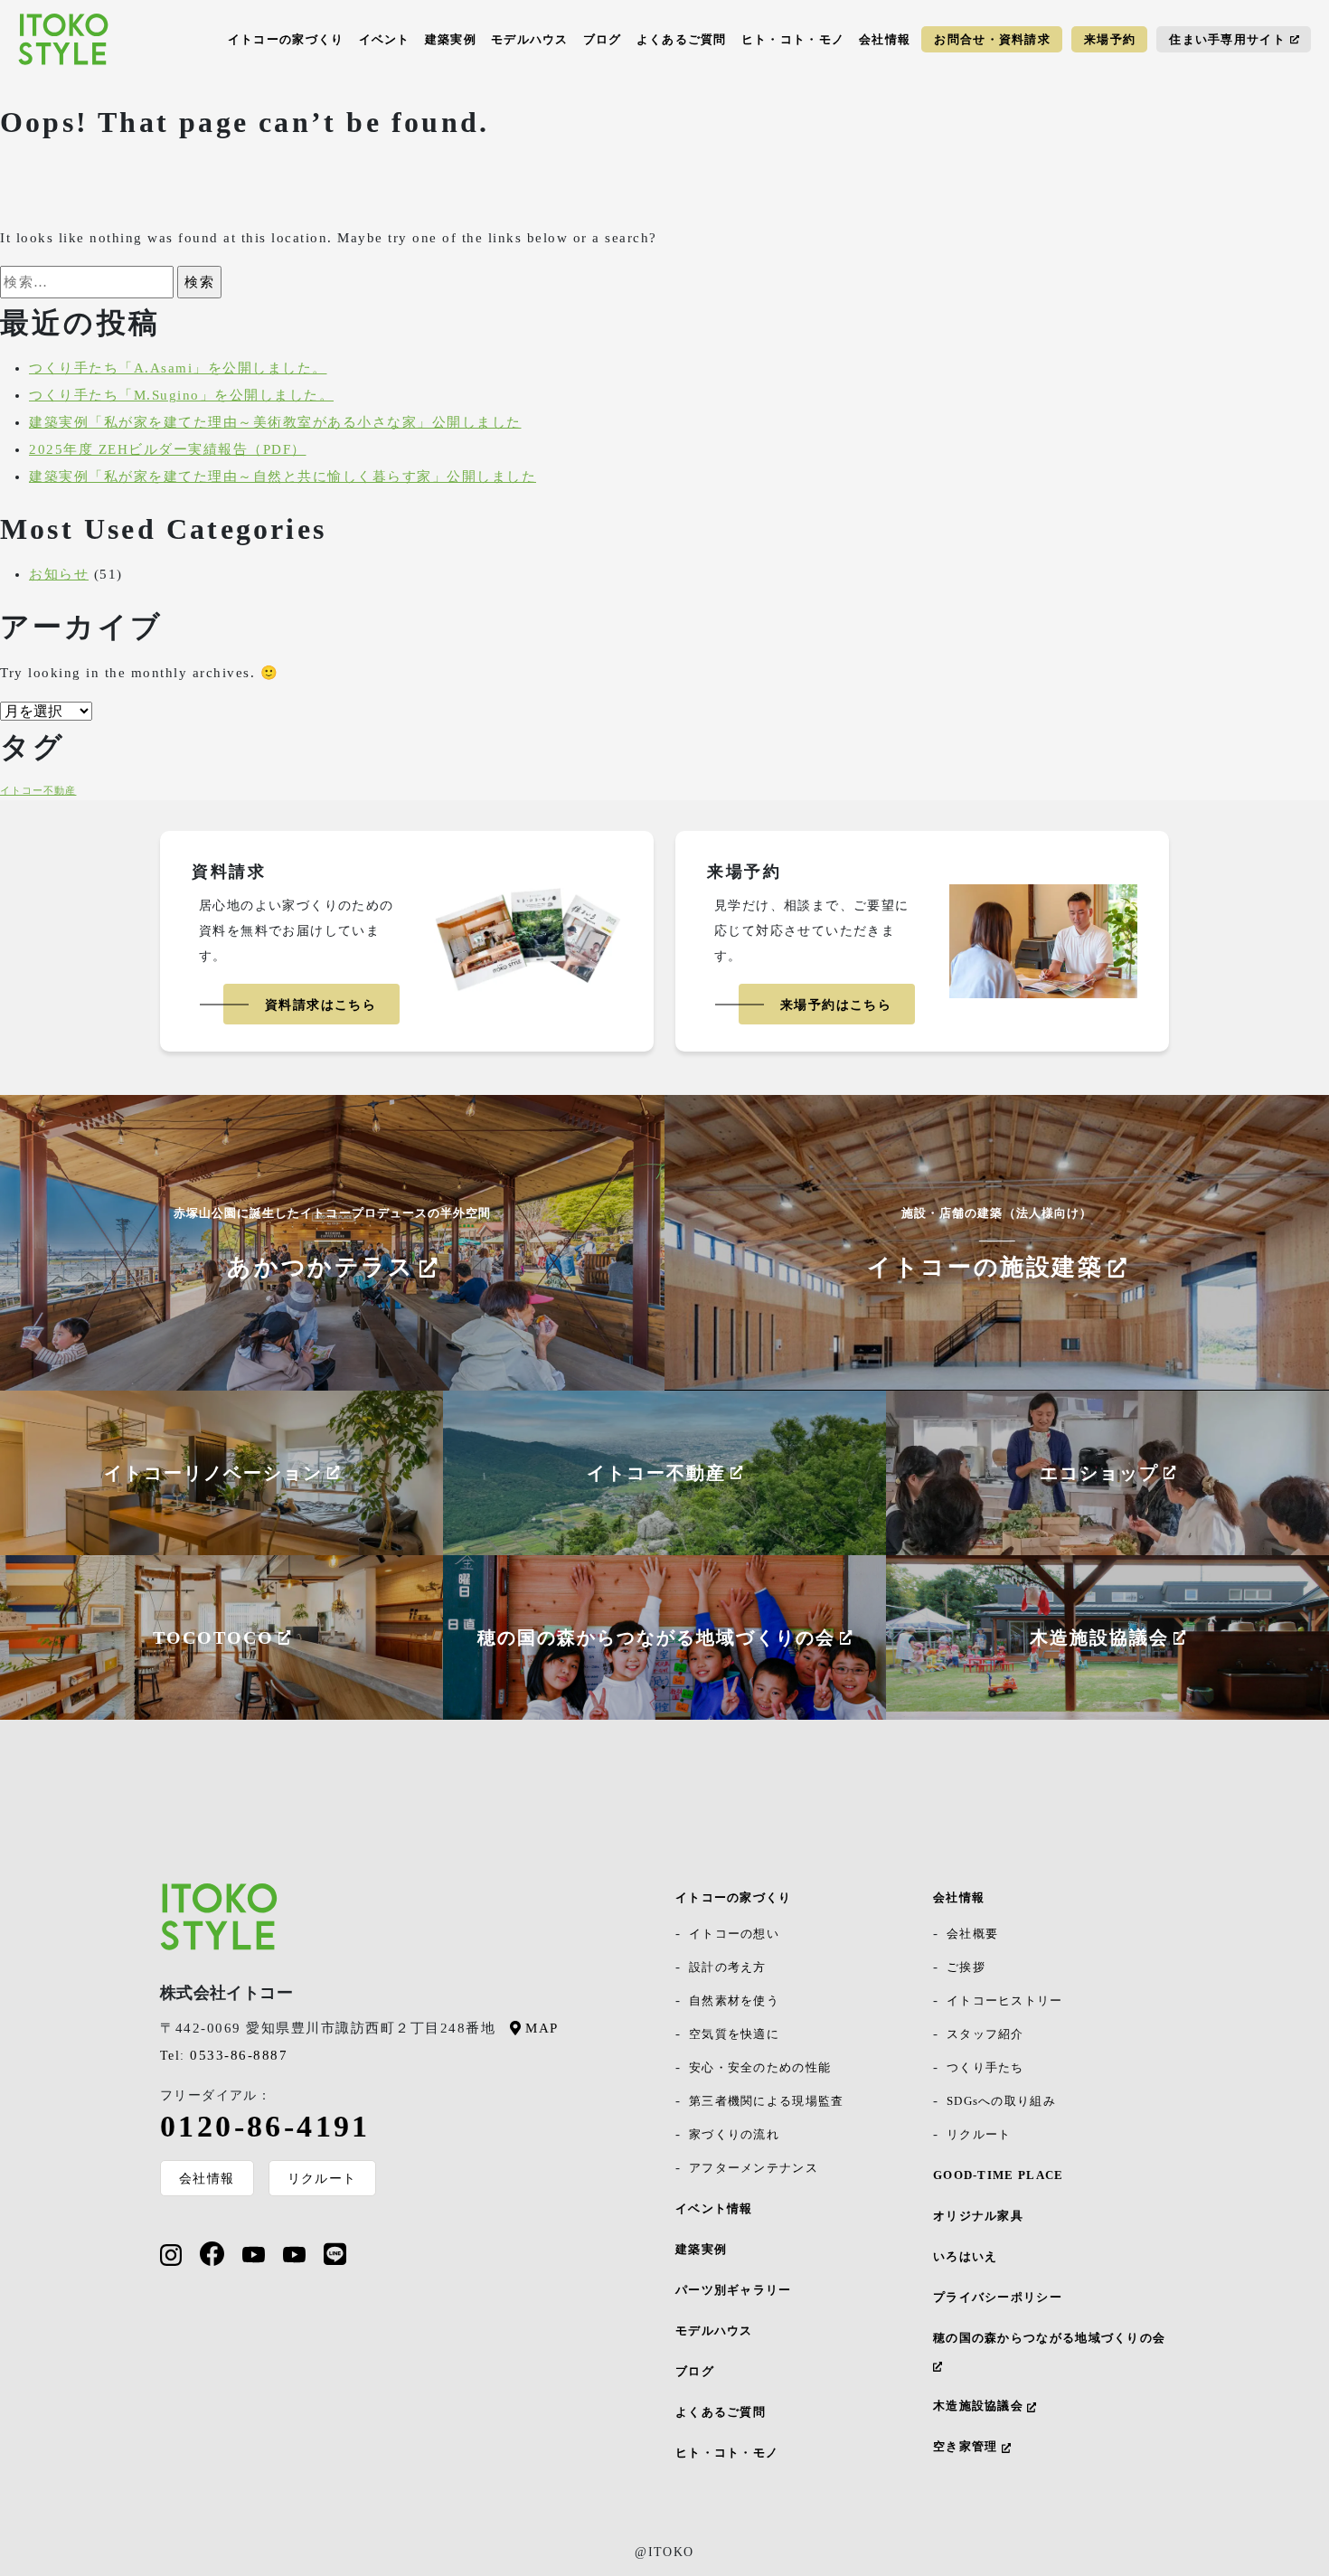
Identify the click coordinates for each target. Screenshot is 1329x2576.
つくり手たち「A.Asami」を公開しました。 (178, 368)
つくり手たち (985, 2067)
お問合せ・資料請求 (992, 39)
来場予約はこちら (836, 1005)
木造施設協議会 (980, 2406)
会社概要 (972, 1934)
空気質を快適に (734, 2034)
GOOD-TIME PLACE (999, 2175)
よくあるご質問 (682, 39)
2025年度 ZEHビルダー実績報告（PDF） (168, 449)
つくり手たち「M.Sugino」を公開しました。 (181, 395)
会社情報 (885, 39)
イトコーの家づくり (286, 39)
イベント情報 (714, 2208)
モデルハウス (530, 39)
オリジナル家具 (978, 2216)
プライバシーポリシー (998, 2297)
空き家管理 (967, 2446)
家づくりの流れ (734, 2134)
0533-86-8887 (224, 2055)
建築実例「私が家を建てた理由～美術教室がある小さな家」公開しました (275, 422)
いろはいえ (966, 2256)
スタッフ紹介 (985, 2034)
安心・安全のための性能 (760, 2067)
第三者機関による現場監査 (767, 2101)
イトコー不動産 (38, 791)
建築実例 (451, 39)
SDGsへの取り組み (1001, 2101)
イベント (385, 39)
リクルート (322, 2178)
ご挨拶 (966, 1967)
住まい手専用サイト (1227, 39)
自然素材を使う (734, 2000)
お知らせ (59, 574)
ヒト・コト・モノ (793, 39)
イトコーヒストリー (1005, 2000)
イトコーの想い (734, 1934)
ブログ (603, 39)
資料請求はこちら (320, 1005)
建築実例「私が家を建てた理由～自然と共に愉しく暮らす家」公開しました (283, 477)
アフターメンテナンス (754, 2168)
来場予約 (1110, 39)
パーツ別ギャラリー (734, 2290)
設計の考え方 (728, 1967)
